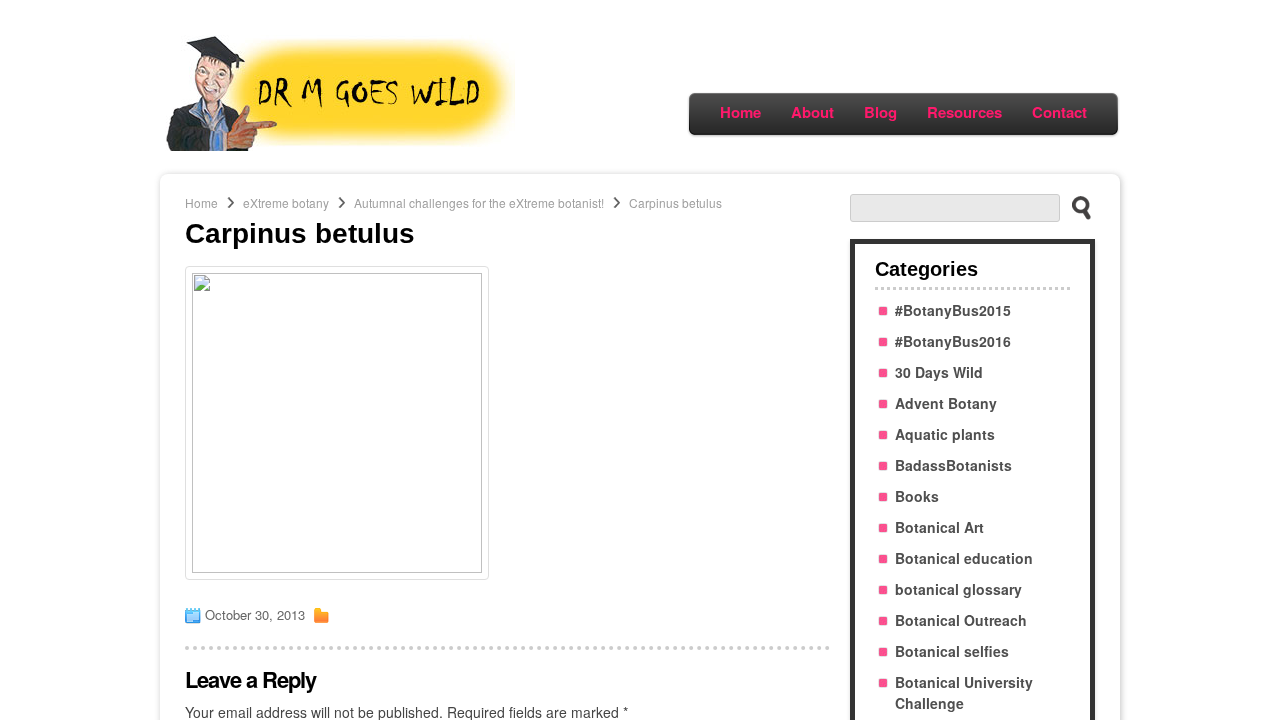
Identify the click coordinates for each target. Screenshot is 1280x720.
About (812, 112)
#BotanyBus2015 (953, 310)
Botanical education (964, 558)
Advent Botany (946, 403)
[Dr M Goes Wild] (340, 145)
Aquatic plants (945, 434)
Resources (964, 112)
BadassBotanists (953, 465)
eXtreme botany (286, 202)
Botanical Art (939, 527)
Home (740, 112)
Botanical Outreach (961, 620)
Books (917, 496)
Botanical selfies (952, 651)
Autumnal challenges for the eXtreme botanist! (479, 202)
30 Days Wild (939, 372)
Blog (880, 112)
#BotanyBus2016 (953, 341)
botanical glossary (958, 589)
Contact (1059, 112)
